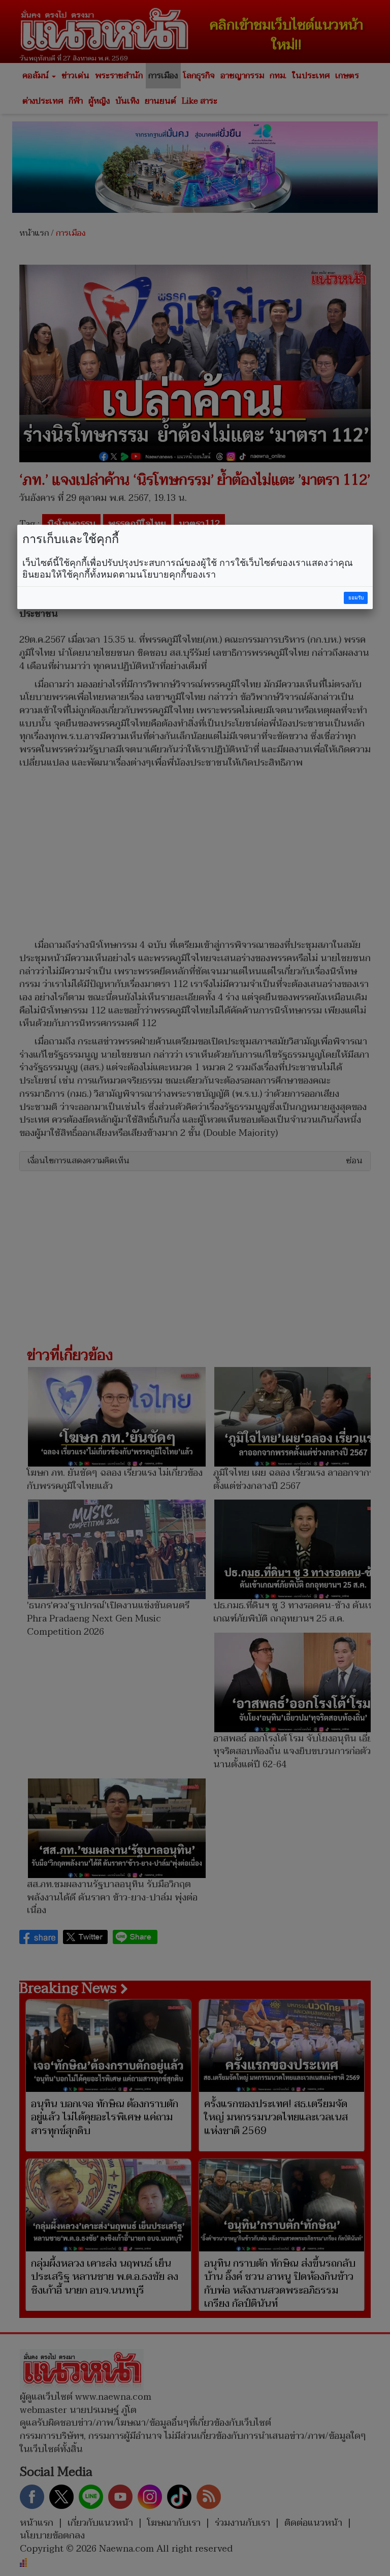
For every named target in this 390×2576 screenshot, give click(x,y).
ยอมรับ (356, 598)
